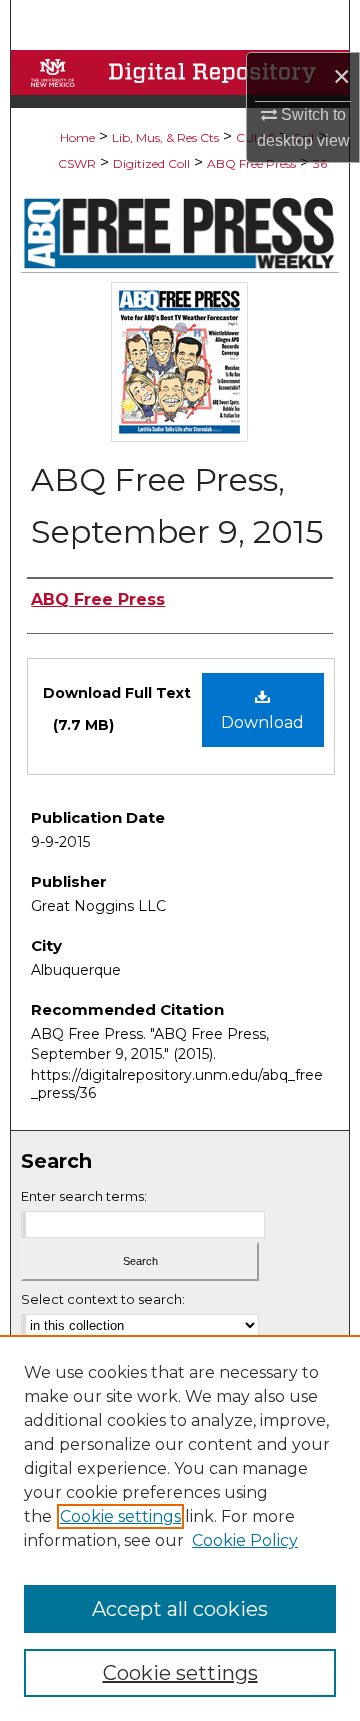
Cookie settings (120, 1516)
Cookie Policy (245, 1540)
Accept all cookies (180, 1609)
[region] (180, 1528)
